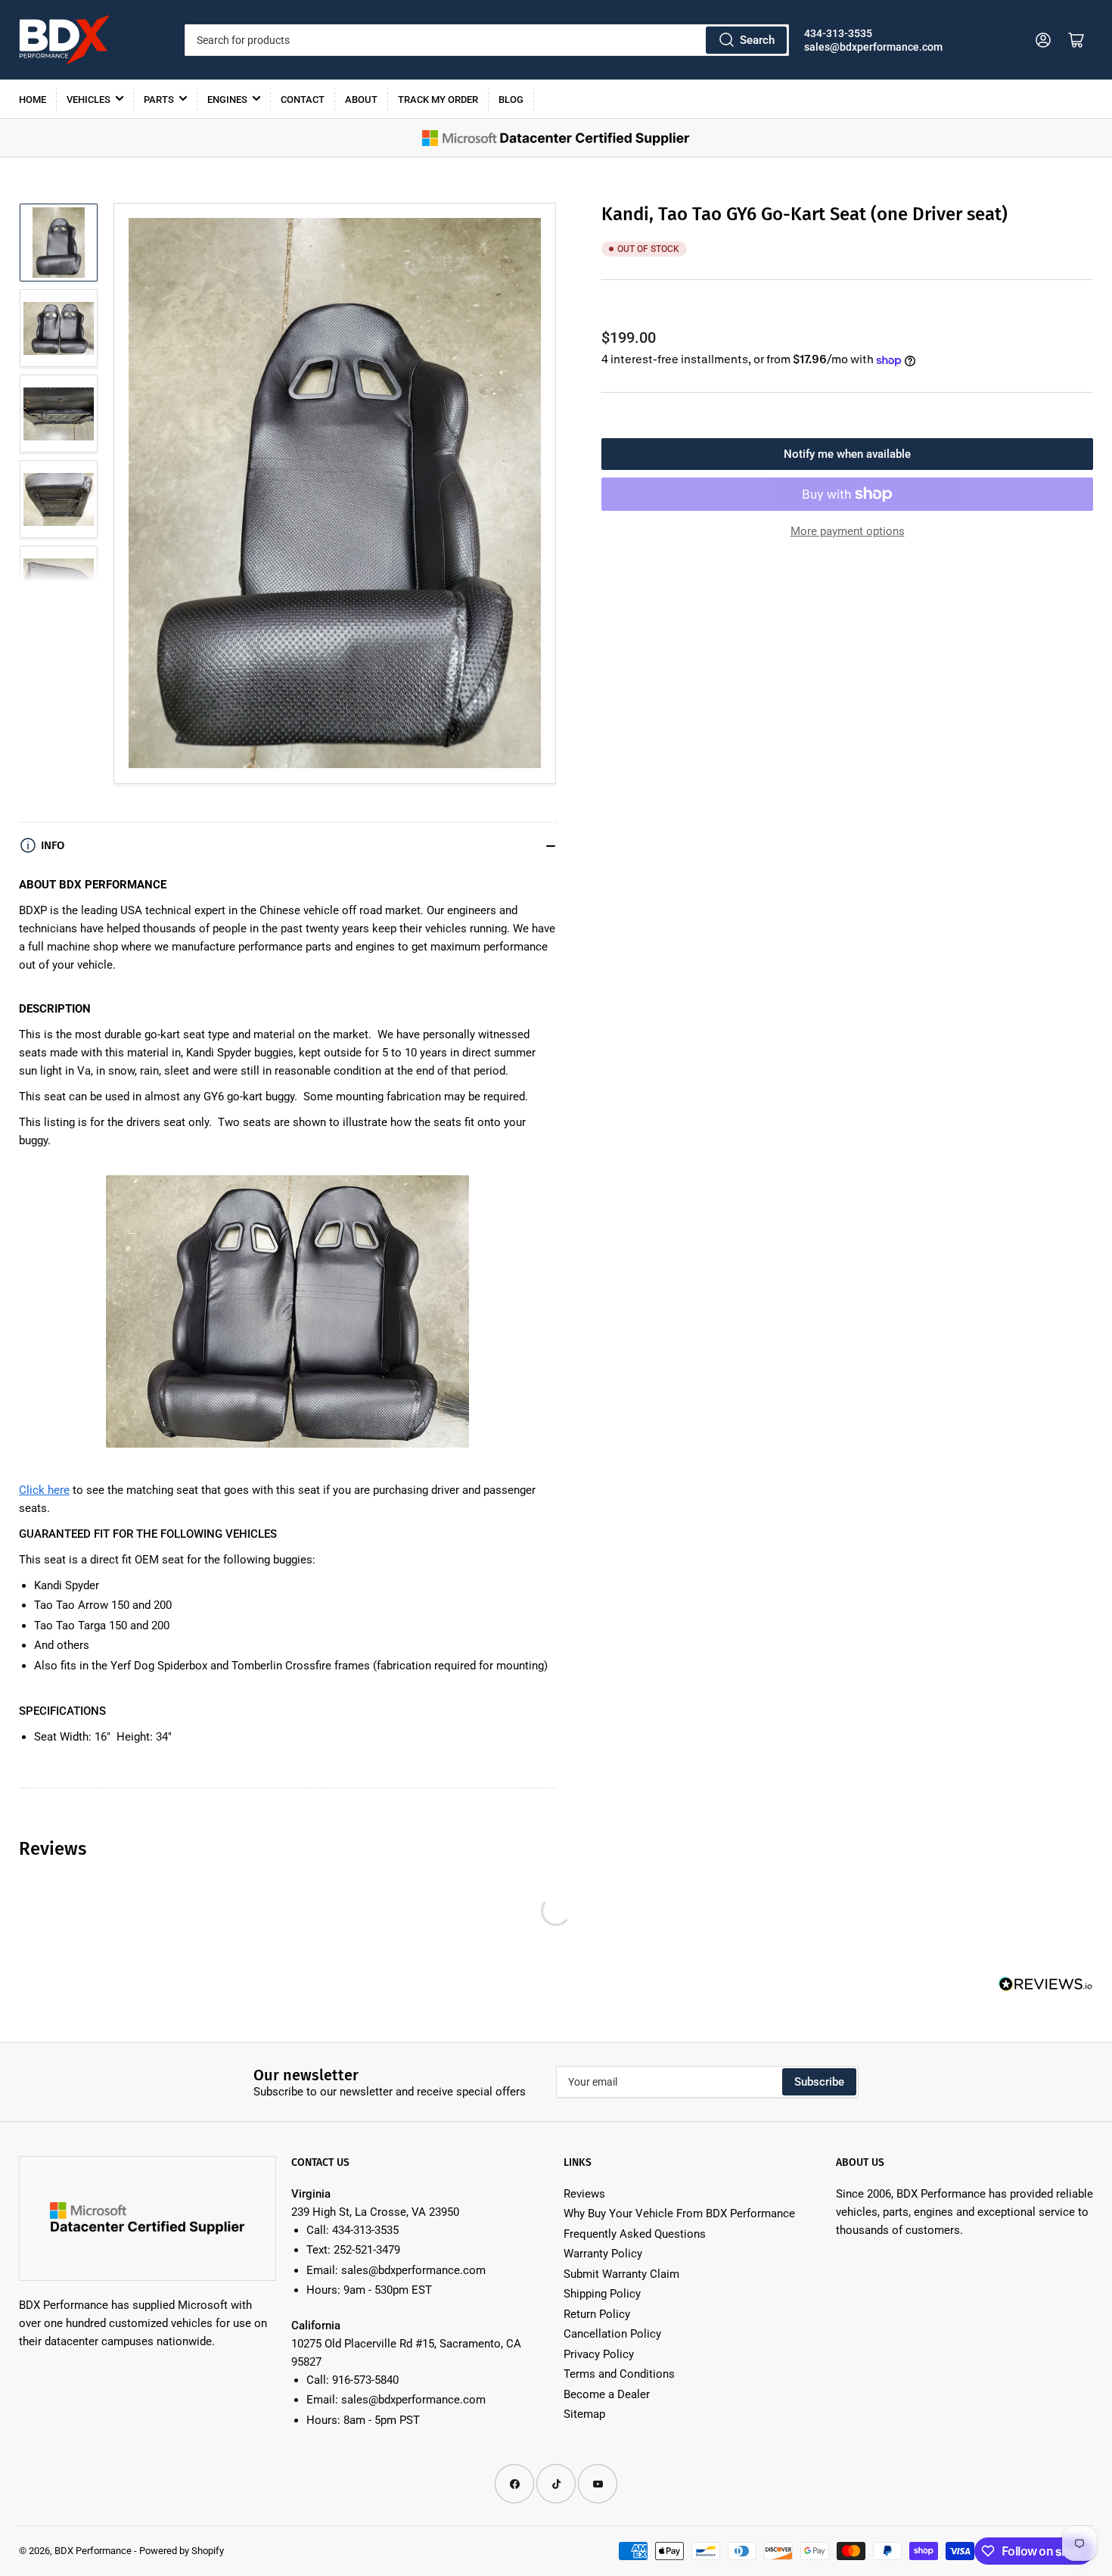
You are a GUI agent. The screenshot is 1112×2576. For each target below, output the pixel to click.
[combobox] (486, 40)
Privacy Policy (599, 2354)
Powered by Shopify (182, 2551)
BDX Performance (93, 2551)
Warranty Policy (603, 2254)
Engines (227, 100)
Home (33, 100)
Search (757, 40)
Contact (303, 100)
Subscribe (819, 2082)
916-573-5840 (365, 2380)
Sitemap (584, 2414)
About (361, 100)
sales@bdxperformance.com (873, 47)
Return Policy (597, 2314)
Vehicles (89, 100)
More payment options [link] (848, 531)
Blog (511, 100)
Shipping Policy (602, 2294)
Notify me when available (847, 454)
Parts (159, 100)
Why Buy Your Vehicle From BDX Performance (679, 2214)
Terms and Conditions (619, 2374)
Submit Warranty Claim (621, 2274)
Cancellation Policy (612, 2334)
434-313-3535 (838, 33)
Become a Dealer (607, 2394)
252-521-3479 (367, 2250)
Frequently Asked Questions (635, 2234)
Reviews (584, 2194)
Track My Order (438, 100)
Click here (44, 1490)
